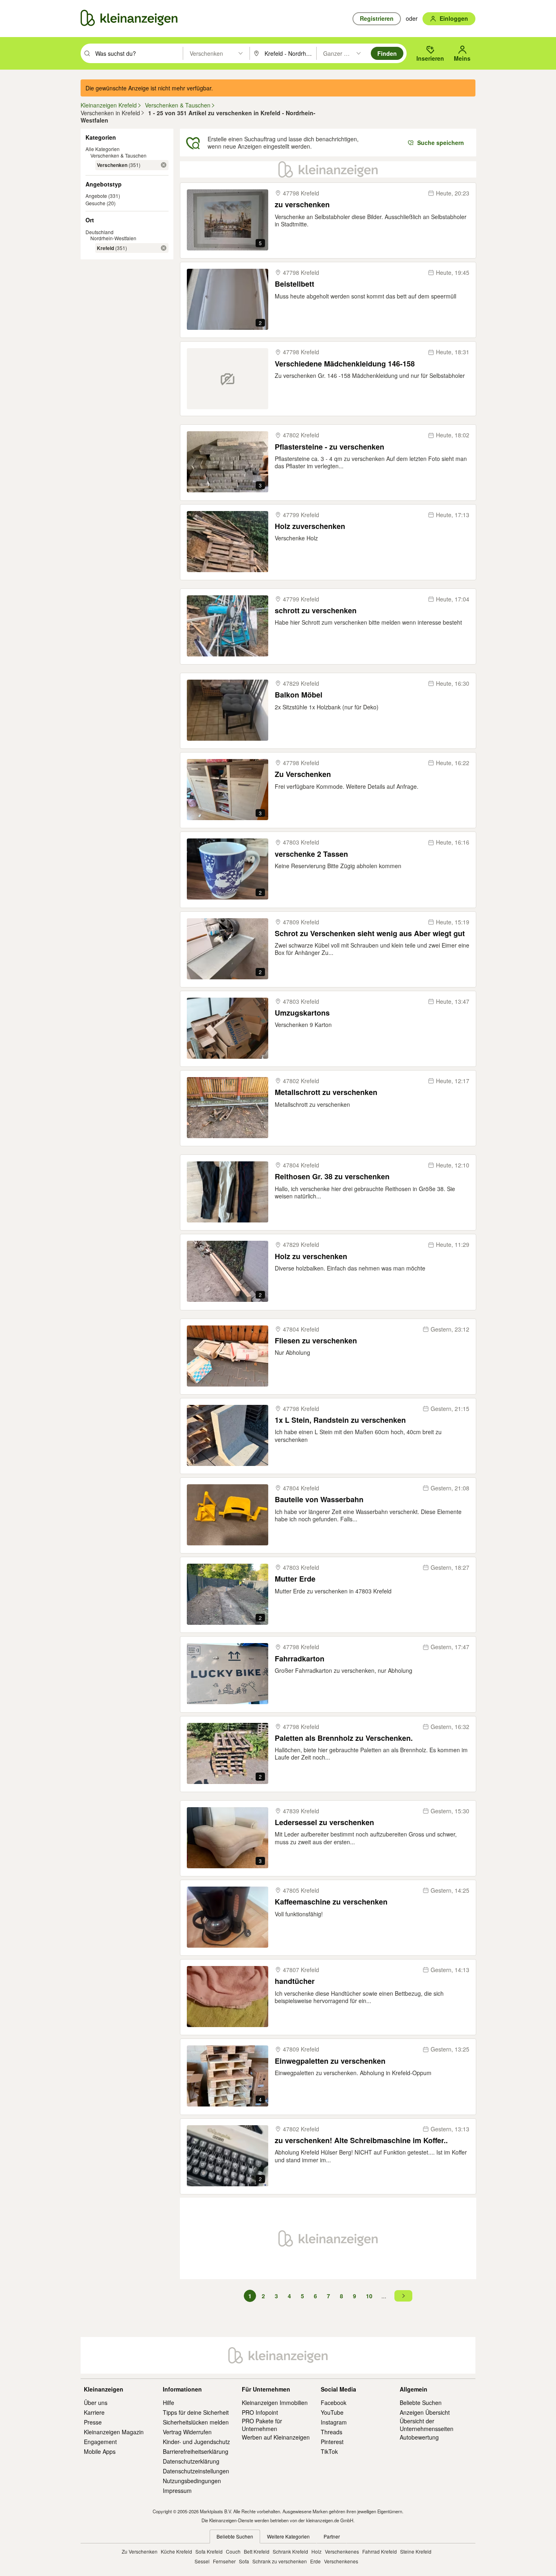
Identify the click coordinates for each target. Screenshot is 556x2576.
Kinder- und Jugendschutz (196, 2442)
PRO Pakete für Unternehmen (262, 2425)
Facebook (334, 2403)
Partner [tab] (332, 2536)
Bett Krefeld (257, 2551)
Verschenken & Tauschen (118, 155)
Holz (316, 2551)
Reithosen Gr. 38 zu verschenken (332, 1177)
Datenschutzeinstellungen (196, 2471)
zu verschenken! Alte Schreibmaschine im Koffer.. (361, 2140)
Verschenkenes (342, 2551)
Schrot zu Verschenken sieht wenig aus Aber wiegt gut (370, 934)
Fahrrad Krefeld (380, 2551)
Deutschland (100, 232)
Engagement (100, 2442)
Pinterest (332, 2442)
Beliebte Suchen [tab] (235, 2536)
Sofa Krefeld (209, 2551)
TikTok (329, 2451)
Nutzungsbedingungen (192, 2481)
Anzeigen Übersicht (425, 2412)
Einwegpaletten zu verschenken (330, 2061)
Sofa (244, 2561)
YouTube (332, 2412)
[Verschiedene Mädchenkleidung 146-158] (228, 379)
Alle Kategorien (103, 149)
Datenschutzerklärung (191, 2461)
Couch (233, 2551)
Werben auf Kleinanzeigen (276, 2437)
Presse (93, 2422)
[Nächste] (403, 2296)
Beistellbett (294, 284)
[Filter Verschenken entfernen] (164, 165)
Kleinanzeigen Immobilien (275, 2403)
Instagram (334, 2422)
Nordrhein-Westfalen (113, 238)
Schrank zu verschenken (280, 2561)
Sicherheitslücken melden (196, 2422)
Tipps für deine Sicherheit (196, 2412)
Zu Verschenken (303, 774)
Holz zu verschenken (311, 1256)
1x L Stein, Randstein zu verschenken (340, 1420)
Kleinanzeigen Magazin (114, 2432)
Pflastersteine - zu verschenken (329, 447)
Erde (315, 2561)
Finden (387, 53)
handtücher (295, 1981)
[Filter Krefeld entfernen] (164, 248)
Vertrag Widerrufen (187, 2432)
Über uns (96, 2403)
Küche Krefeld (176, 2551)
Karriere (94, 2412)
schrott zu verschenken (316, 611)
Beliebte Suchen (421, 2403)
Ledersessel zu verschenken (324, 1822)
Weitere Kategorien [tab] (288, 2536)
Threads (332, 2432)
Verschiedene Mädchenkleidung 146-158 (345, 364)
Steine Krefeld (416, 2551)
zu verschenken (302, 205)
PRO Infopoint (260, 2412)
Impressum (177, 2490)
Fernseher (224, 2561)
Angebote (96, 196)
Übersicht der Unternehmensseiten (427, 2425)
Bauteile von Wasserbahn (319, 1500)
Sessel (202, 2561)
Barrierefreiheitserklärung (196, 2451)
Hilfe (169, 2403)
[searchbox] (138, 53)
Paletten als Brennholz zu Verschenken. (344, 1738)
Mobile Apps (100, 2451)
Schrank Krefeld (290, 2551)
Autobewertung (419, 2437)
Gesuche (95, 203)
